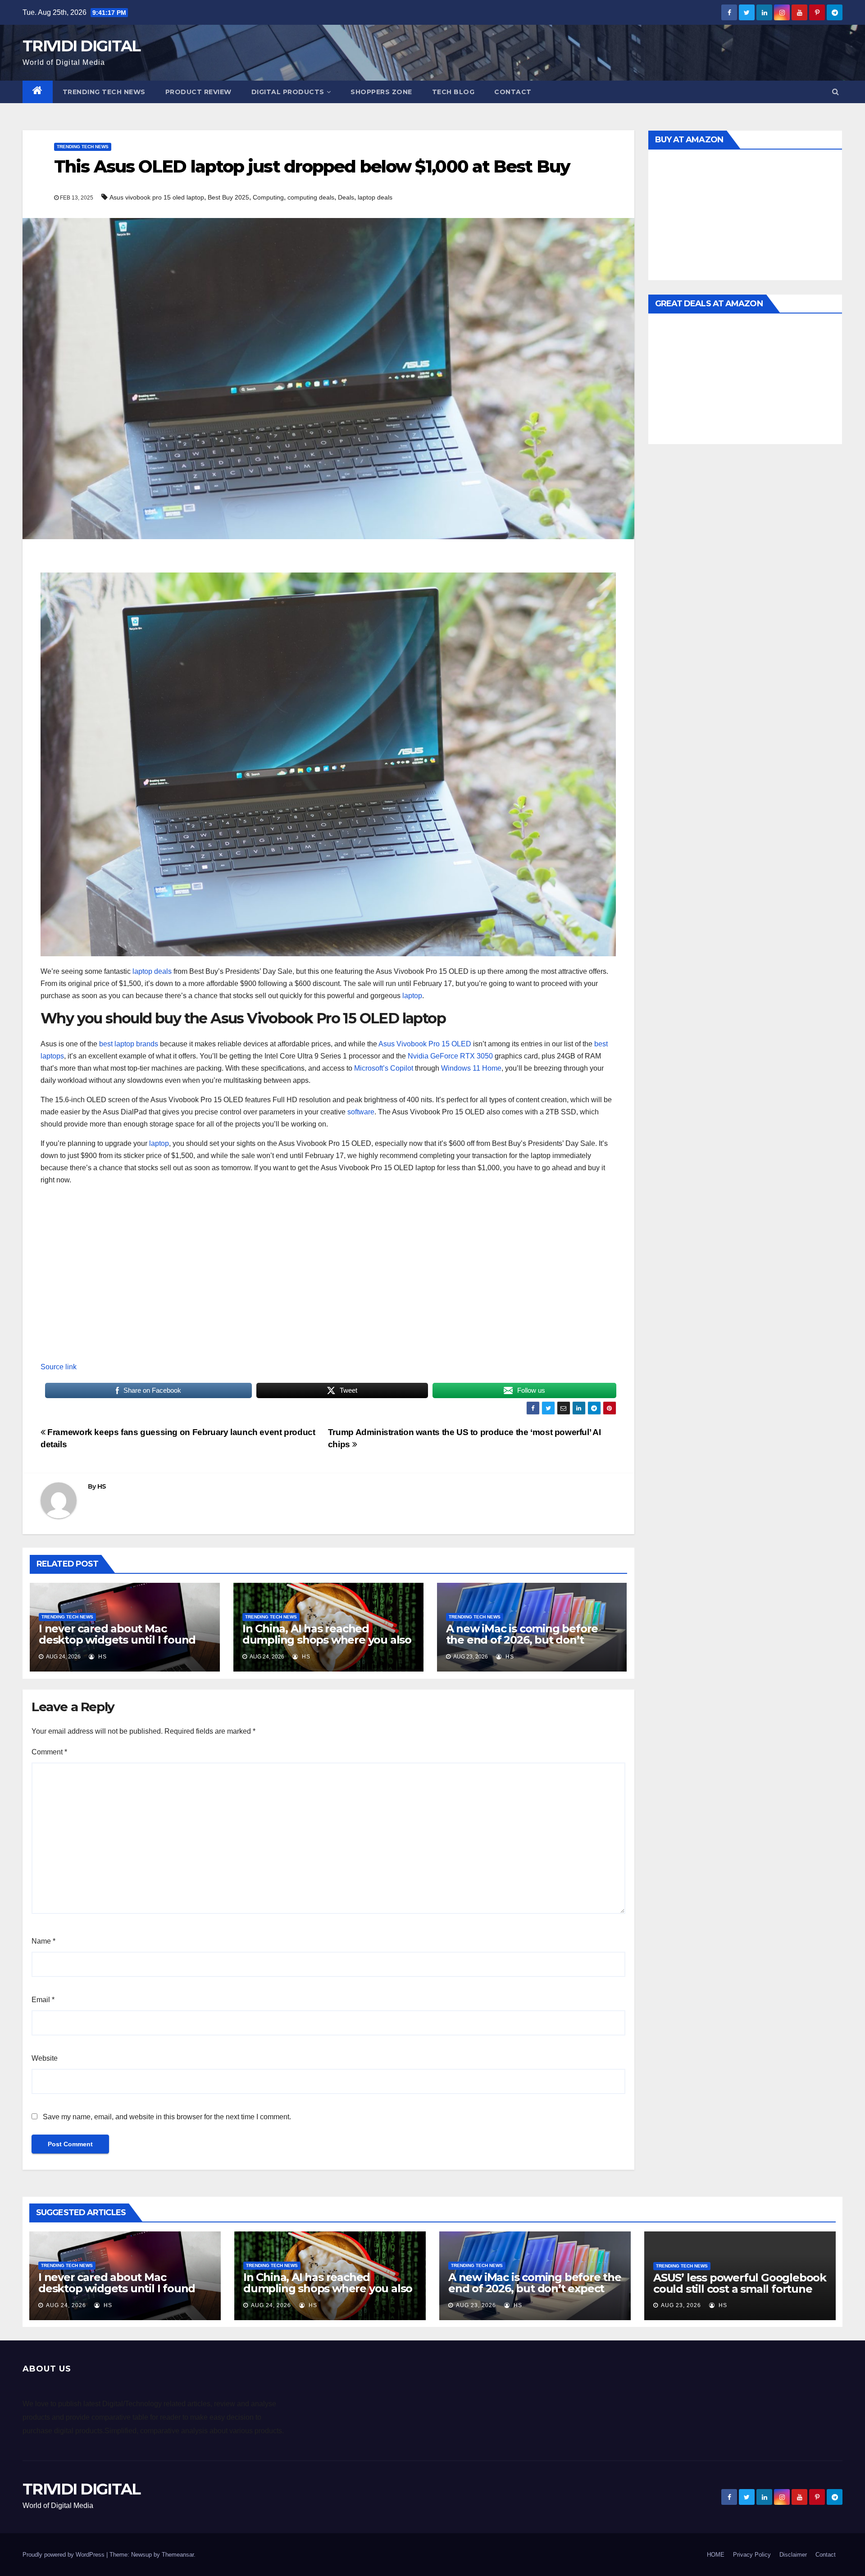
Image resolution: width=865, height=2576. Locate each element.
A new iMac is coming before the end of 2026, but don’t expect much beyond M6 (522, 1640)
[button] (835, 92)
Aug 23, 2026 (476, 2305)
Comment (49, 1752)
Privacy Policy (752, 2555)
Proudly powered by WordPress (64, 2555)
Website (45, 2058)
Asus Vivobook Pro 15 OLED (425, 1044)
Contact (513, 92)
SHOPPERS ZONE (381, 92)
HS (102, 1486)
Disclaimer (793, 2555)
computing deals (311, 197)
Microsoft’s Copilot (384, 1068)
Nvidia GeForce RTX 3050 (450, 1056)
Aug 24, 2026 (66, 2305)
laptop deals (375, 197)
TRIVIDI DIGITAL (82, 46)
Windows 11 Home (471, 1068)
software (361, 1112)
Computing (268, 197)
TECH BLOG (453, 92)
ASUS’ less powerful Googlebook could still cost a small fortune (740, 2283)
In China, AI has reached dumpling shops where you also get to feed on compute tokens (327, 1640)
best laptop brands (129, 1044)
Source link (59, 1367)
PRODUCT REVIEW (198, 92)
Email (43, 2000)
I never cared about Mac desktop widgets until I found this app (117, 1640)
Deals (346, 197)
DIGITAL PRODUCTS (288, 92)
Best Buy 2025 (228, 197)
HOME (716, 2555)
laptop (412, 996)
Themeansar (178, 2555)
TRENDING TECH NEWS (104, 92)
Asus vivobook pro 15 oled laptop (157, 197)
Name (43, 1941)
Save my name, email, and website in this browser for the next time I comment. (167, 2117)
